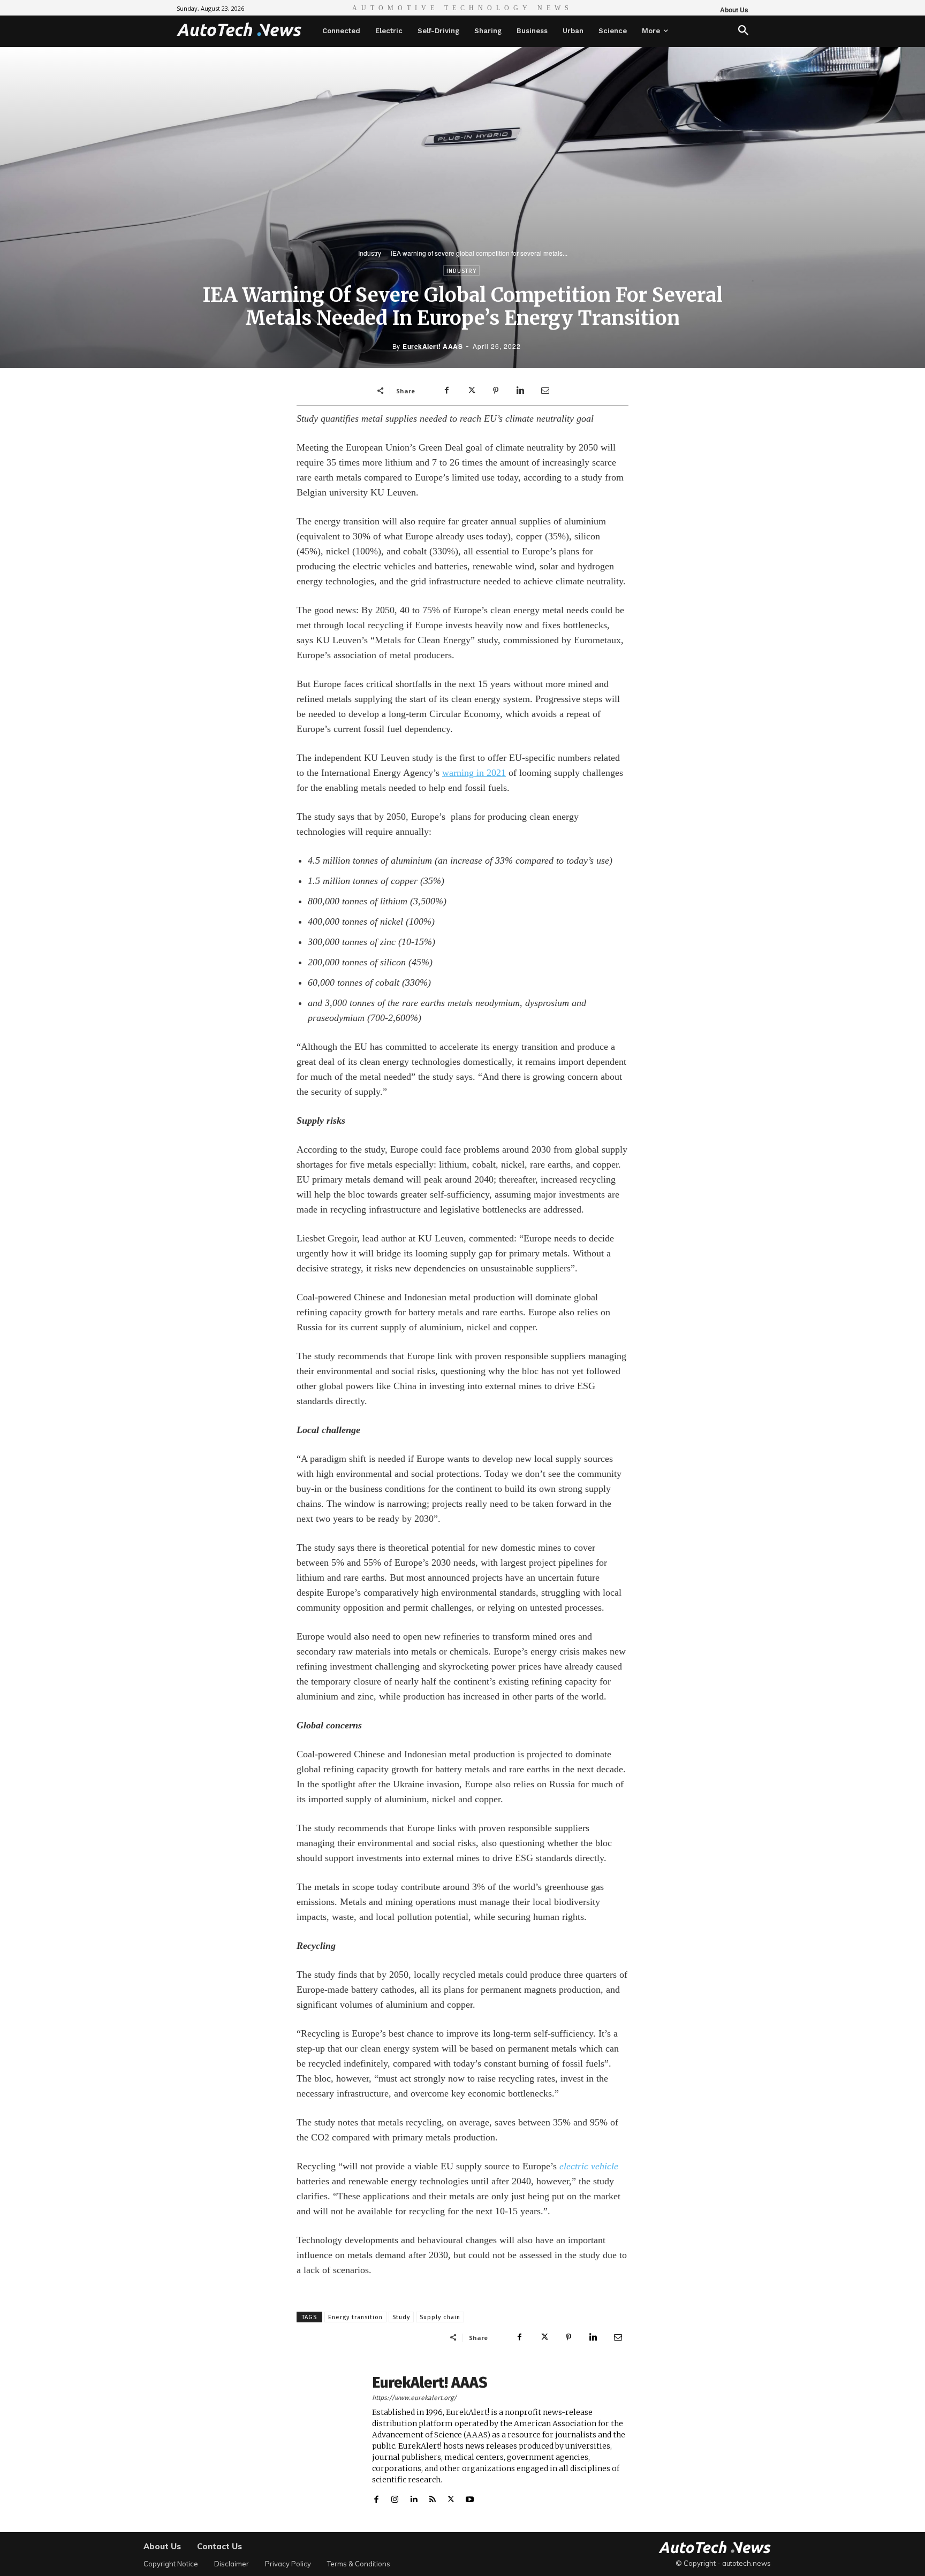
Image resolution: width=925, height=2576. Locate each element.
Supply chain (440, 2317)
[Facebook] (446, 391)
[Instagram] (395, 2497)
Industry (370, 253)
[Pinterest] (496, 391)
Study (401, 2317)
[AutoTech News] (239, 29)
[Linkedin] (520, 391)
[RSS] (432, 2497)
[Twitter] (471, 391)
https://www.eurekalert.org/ (414, 2398)
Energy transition (355, 2317)
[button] (743, 31)
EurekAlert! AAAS (433, 346)
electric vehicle (589, 2166)
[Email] (545, 391)
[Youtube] (470, 2497)
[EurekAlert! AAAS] (329, 2440)
